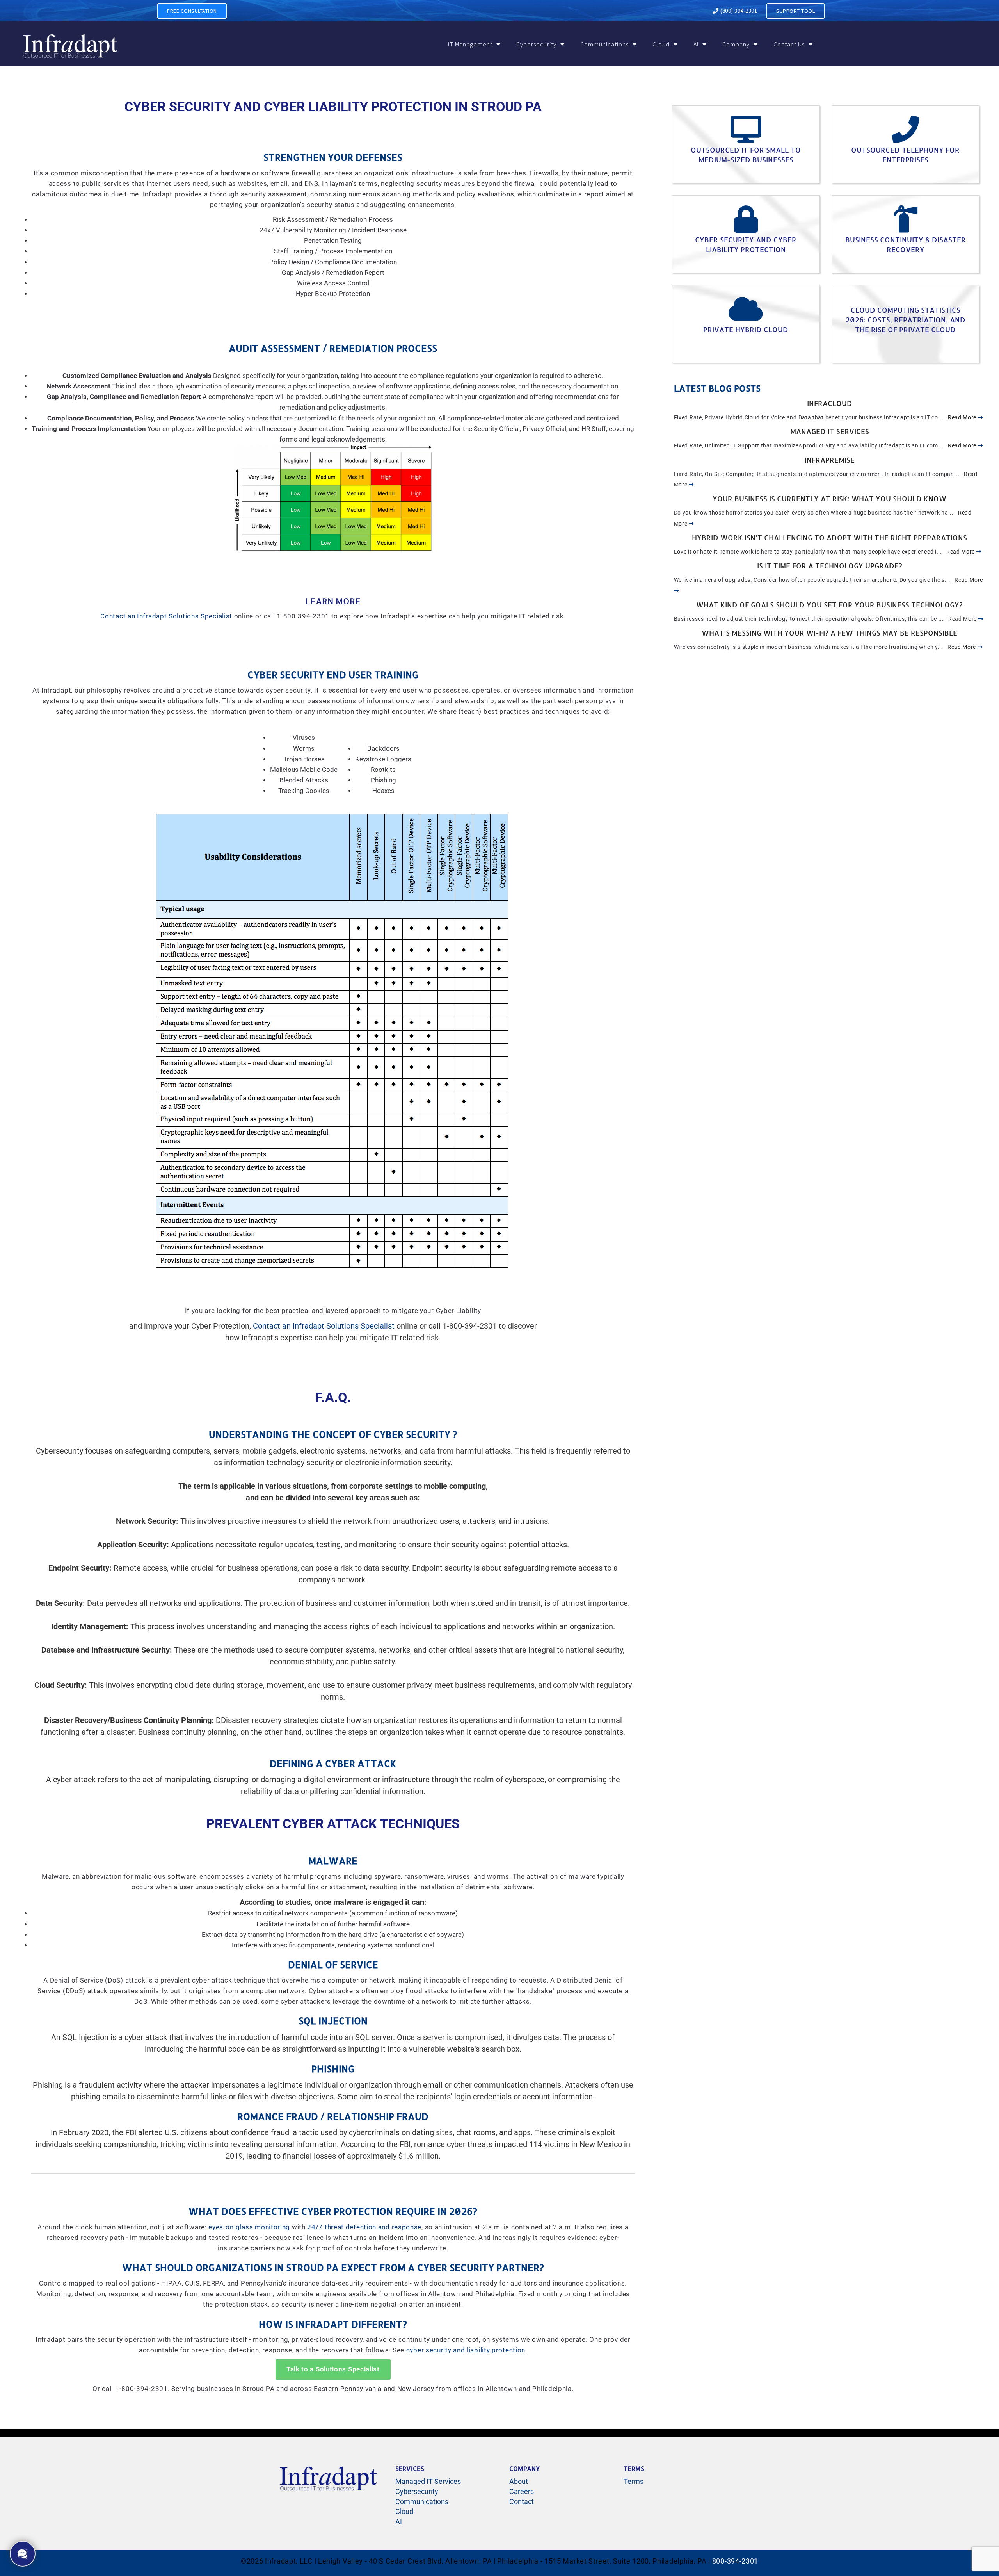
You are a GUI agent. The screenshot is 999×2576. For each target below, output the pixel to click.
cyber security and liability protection (466, 2350)
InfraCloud (830, 403)
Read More (963, 417)
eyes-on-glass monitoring (249, 2227)
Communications (604, 44)
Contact (522, 2502)
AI (696, 44)
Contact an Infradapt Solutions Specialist (166, 616)
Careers (522, 2491)
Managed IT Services (830, 431)
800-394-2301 (735, 2561)
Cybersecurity (536, 44)
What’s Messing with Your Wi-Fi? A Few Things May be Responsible (829, 633)
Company (736, 44)
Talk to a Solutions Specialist (333, 2369)
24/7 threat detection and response (364, 2227)
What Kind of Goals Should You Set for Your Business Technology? (829, 605)
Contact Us (789, 44)
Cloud (661, 44)
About (519, 2481)
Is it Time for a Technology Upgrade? (830, 566)
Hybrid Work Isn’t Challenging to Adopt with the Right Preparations (829, 537)
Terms (634, 2481)
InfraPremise (830, 460)
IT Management (470, 44)
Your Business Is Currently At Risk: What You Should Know (829, 498)
